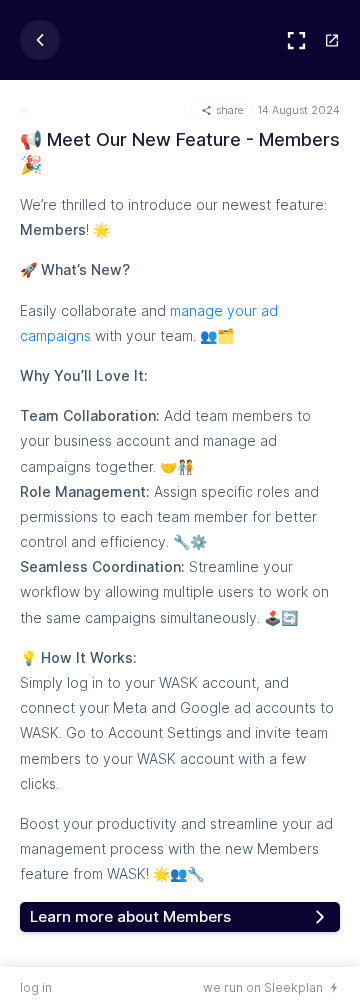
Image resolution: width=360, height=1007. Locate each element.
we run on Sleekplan (263, 987)
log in (36, 987)
